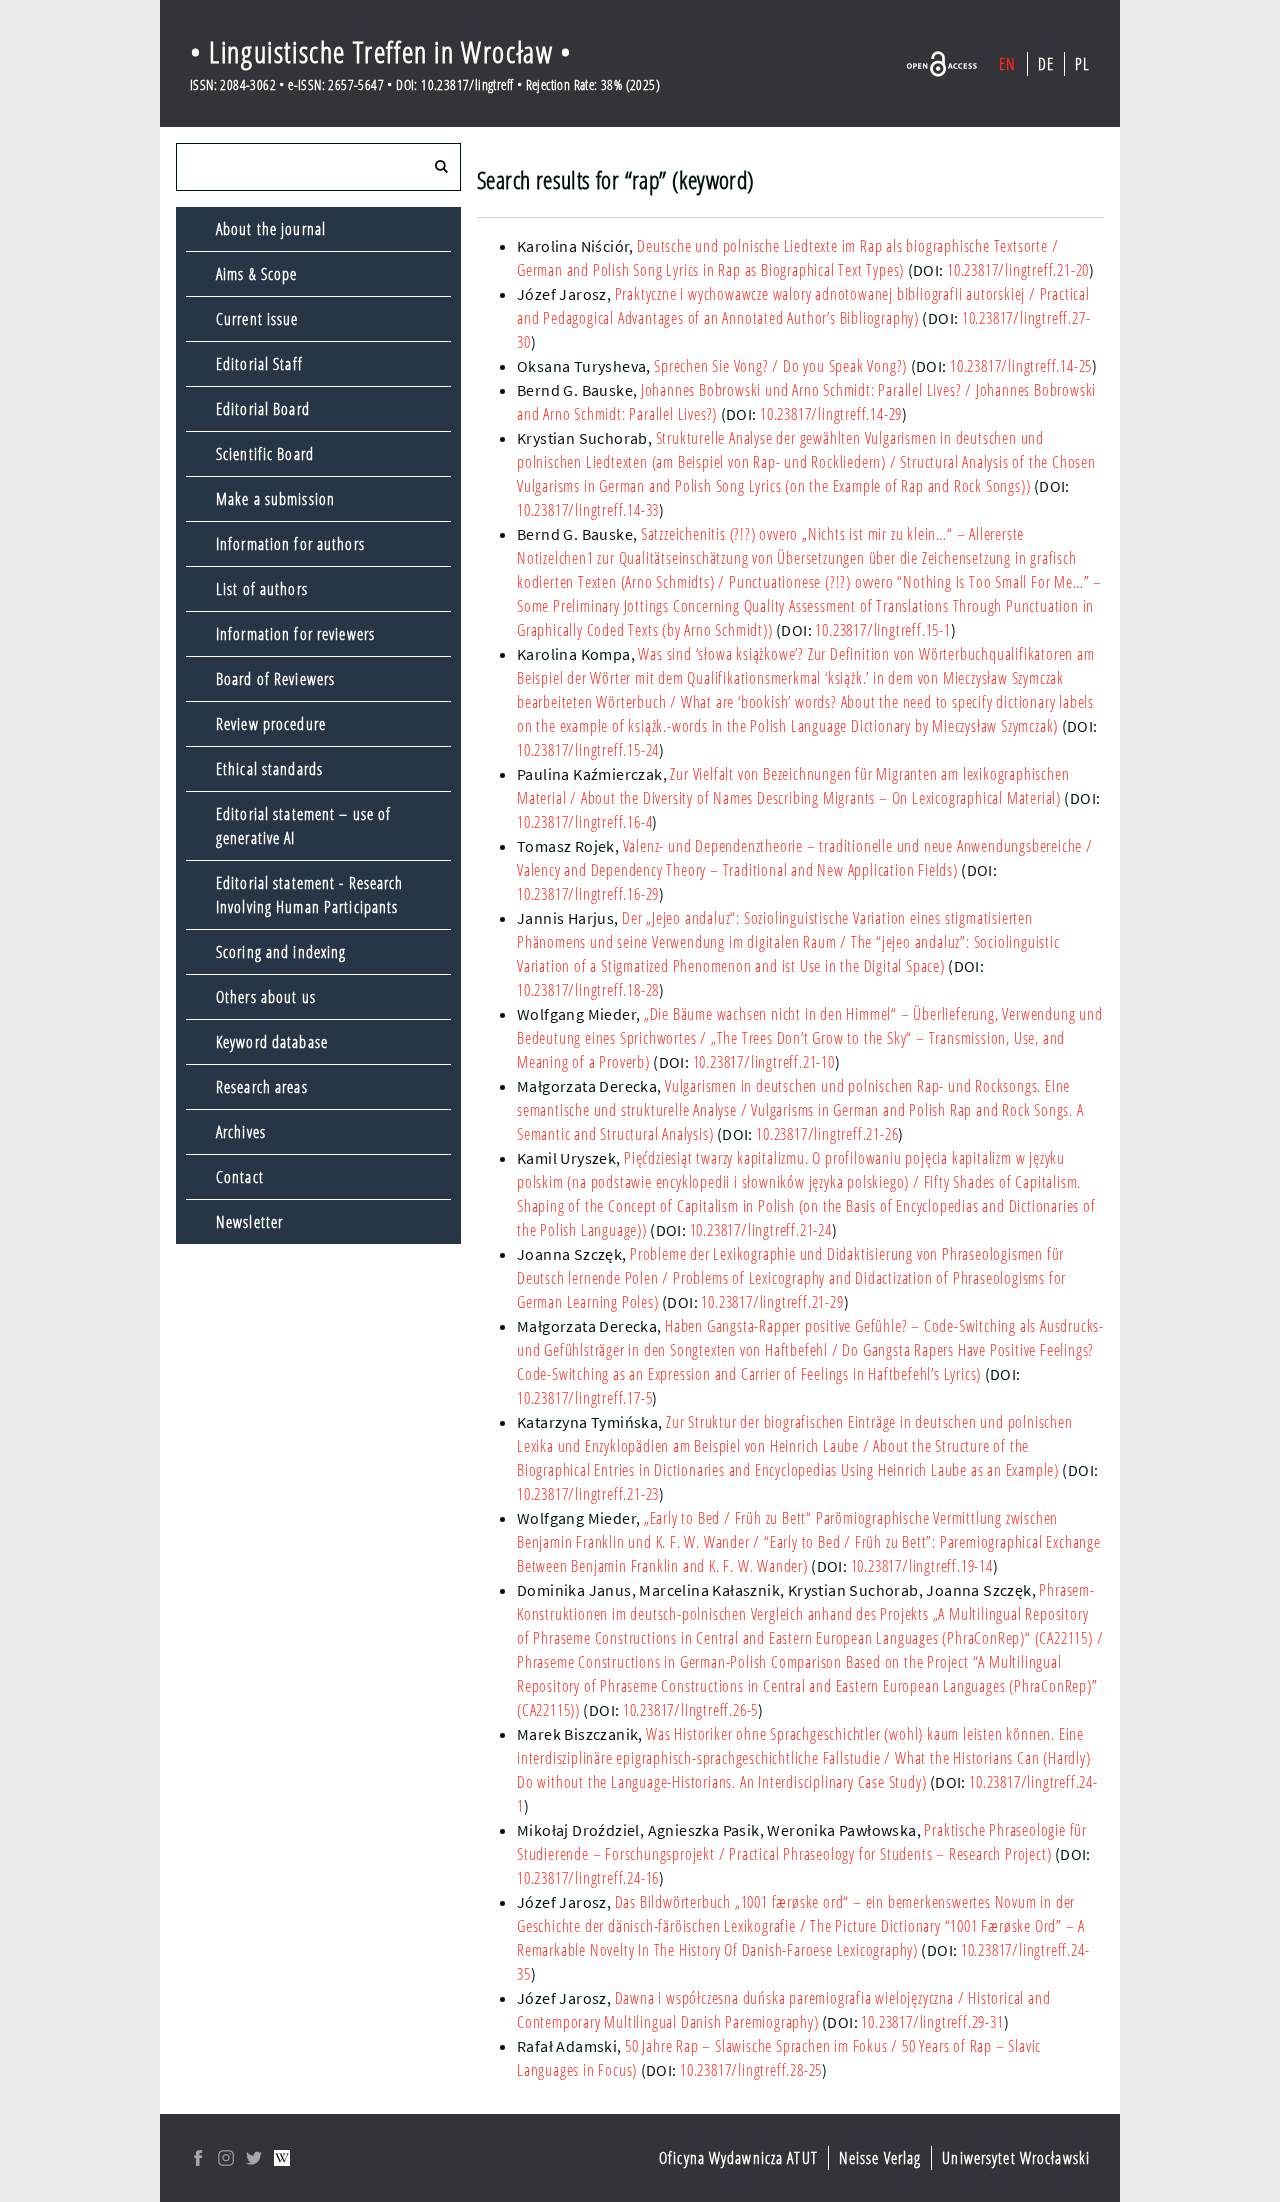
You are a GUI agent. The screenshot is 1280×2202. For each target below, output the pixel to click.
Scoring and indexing (281, 952)
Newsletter (249, 1222)
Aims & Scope (256, 274)
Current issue (257, 319)
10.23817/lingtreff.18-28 (588, 990)
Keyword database (272, 1042)
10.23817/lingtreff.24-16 (588, 1878)
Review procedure (271, 724)
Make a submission (275, 499)
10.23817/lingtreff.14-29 (831, 414)
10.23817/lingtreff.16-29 (588, 894)
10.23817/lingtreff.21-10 (764, 1062)
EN (1007, 64)
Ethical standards (269, 769)
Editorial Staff (259, 364)
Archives (241, 1132)
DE (1046, 64)
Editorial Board (263, 409)
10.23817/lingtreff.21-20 (1018, 270)
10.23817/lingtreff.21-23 (588, 1494)
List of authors (262, 589)
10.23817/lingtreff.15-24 (588, 750)
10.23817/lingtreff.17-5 (584, 1398)
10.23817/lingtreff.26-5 (690, 1710)
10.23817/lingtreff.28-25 (751, 2070)
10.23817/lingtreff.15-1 (882, 630)
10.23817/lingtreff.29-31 (932, 2022)
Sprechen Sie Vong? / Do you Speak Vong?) (780, 366)
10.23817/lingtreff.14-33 (588, 510)
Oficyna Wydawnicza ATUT (738, 2158)
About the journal (271, 229)
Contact (240, 1177)
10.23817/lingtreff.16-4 (584, 822)
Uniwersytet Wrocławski (1016, 2158)
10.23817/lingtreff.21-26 (827, 1134)
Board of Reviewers (275, 679)
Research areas (262, 1087)
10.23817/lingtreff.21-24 (761, 1230)
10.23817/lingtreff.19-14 (922, 1566)
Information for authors (290, 544)
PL (1082, 64)
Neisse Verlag (880, 2158)
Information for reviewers (295, 634)
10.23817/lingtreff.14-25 (1021, 366)
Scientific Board (265, 454)
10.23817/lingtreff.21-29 (772, 1302)
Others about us (266, 997)
